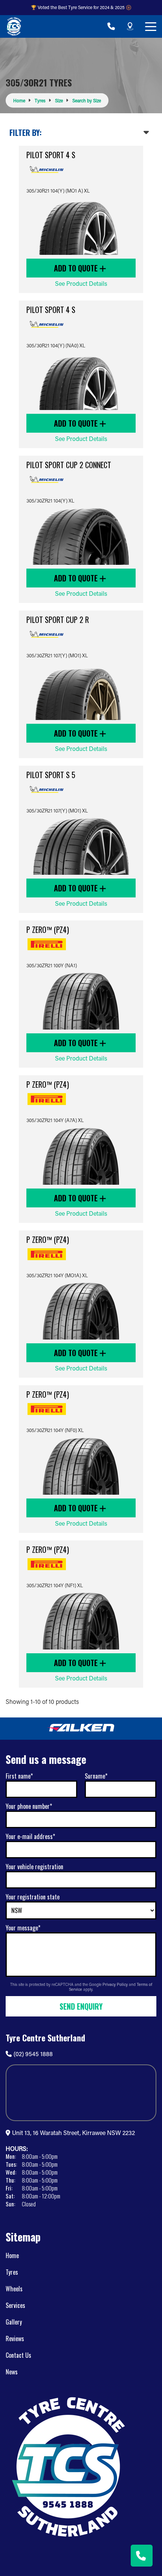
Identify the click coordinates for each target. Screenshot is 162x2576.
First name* (19, 1776)
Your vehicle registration (34, 1867)
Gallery (14, 2322)
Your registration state (33, 1897)
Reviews (15, 2339)
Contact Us (18, 2355)
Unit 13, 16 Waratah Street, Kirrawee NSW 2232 (73, 2133)
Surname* (96, 1776)
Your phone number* (29, 1806)
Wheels (14, 2289)
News (12, 2372)
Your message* (23, 1928)
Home (12, 2255)
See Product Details (81, 283)
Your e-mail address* (30, 1836)
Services (15, 2305)
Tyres (12, 2272)
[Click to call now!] (111, 26)
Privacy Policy (116, 1984)
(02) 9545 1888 (33, 2054)
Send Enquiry (81, 2006)
